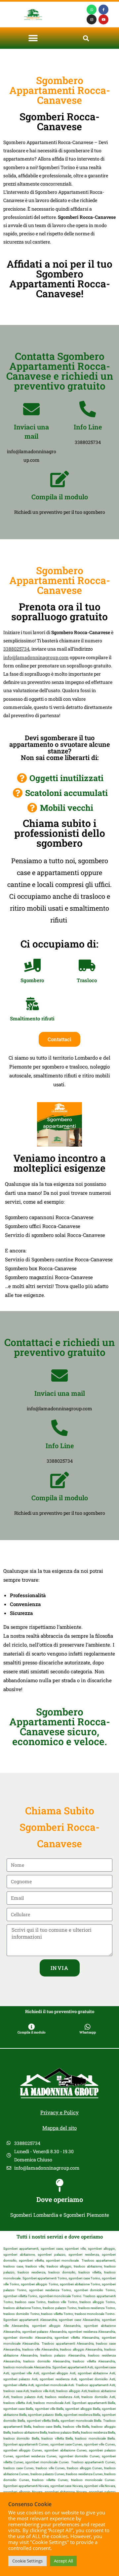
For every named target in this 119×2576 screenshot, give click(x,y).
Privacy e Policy (59, 2112)
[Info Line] (88, 409)
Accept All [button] (63, 2561)
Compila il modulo (60, 497)
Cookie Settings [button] (27, 2561)
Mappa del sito (59, 2128)
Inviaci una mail (60, 1393)
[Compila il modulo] (59, 479)
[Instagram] (92, 19)
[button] (33, 38)
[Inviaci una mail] (31, 409)
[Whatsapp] (92, 10)
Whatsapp (88, 2032)
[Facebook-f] (103, 10)
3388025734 (16, 649)
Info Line (88, 427)
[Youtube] (103, 19)
